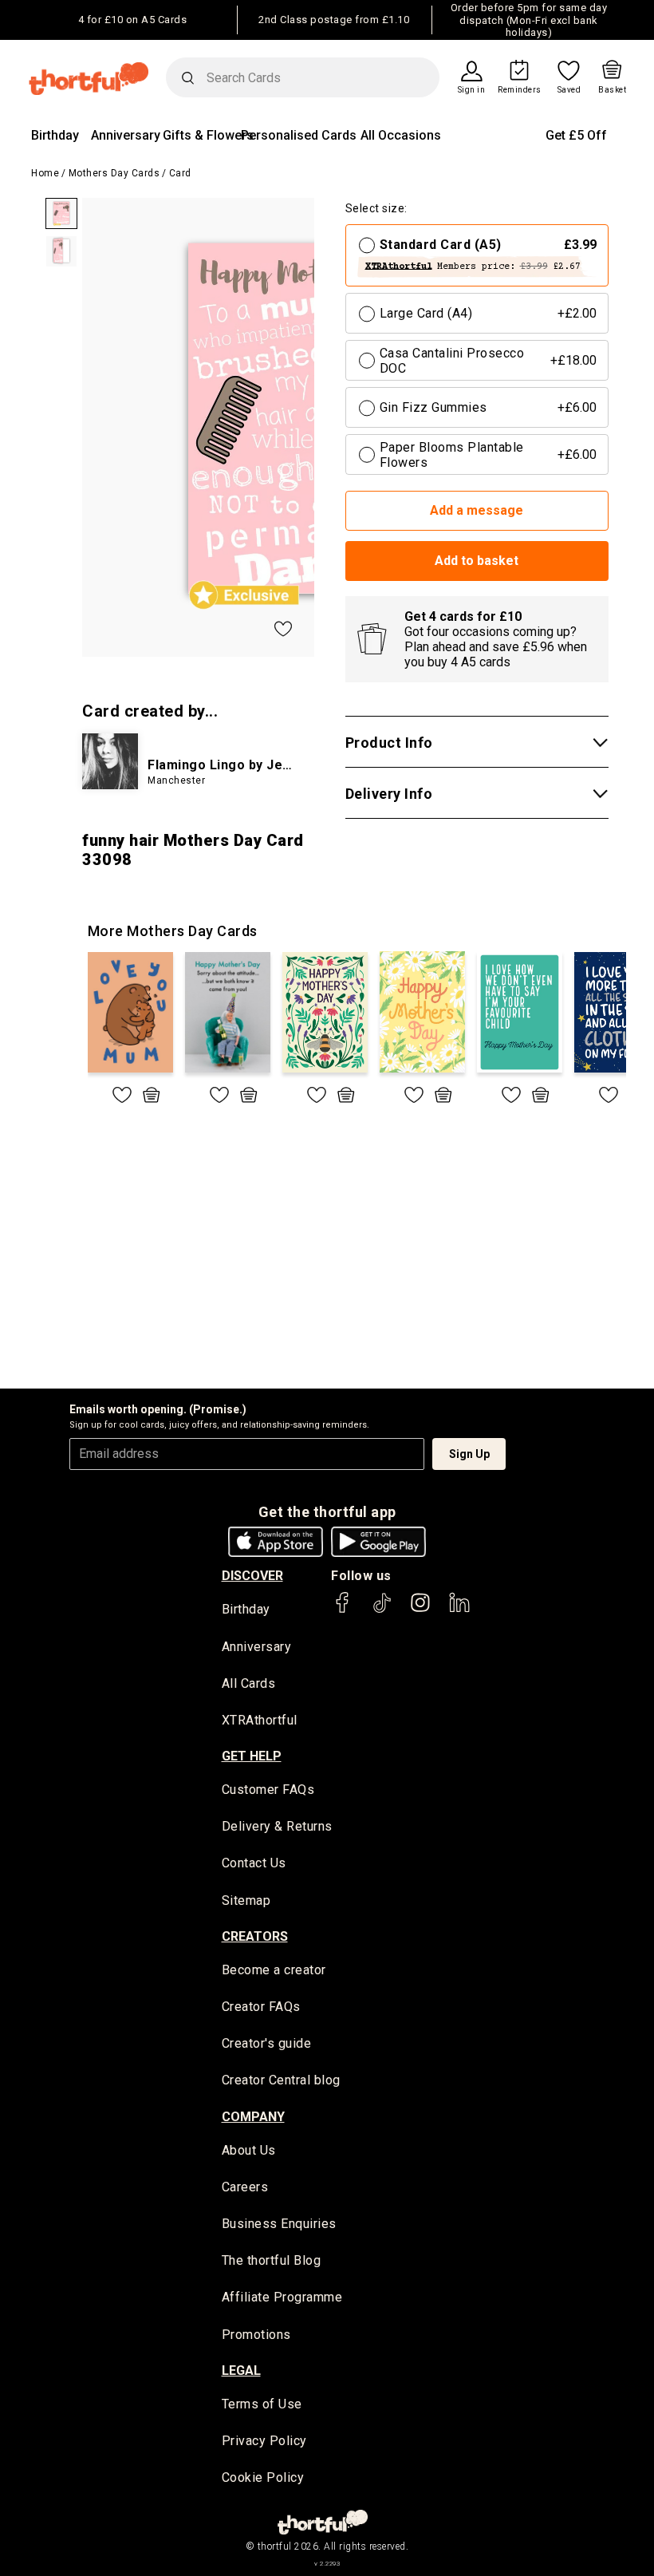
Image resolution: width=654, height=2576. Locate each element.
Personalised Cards (299, 135)
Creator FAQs (261, 2007)
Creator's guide (267, 2043)
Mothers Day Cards (114, 173)
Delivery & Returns (277, 1826)
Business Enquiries (279, 2224)
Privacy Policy (264, 2441)
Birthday (55, 135)
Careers (245, 2187)
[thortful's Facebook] (343, 1610)
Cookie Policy (263, 2477)
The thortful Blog (272, 2260)
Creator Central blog (281, 2080)
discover (252, 1576)
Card (180, 173)
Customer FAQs (268, 1790)
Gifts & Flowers (208, 135)
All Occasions (401, 135)
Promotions (256, 2335)
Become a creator (274, 1970)
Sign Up (469, 1454)
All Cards (249, 1683)
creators (255, 1936)
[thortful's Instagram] (420, 1610)
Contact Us (254, 1863)
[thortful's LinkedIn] (459, 1610)
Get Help (252, 1756)
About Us (249, 2150)
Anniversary (126, 135)
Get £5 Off (576, 135)
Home (45, 173)
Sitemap (246, 1900)
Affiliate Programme (282, 2297)
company (253, 2117)
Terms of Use (262, 2404)
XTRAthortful (260, 1720)
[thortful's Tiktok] (382, 1610)
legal (241, 2371)
